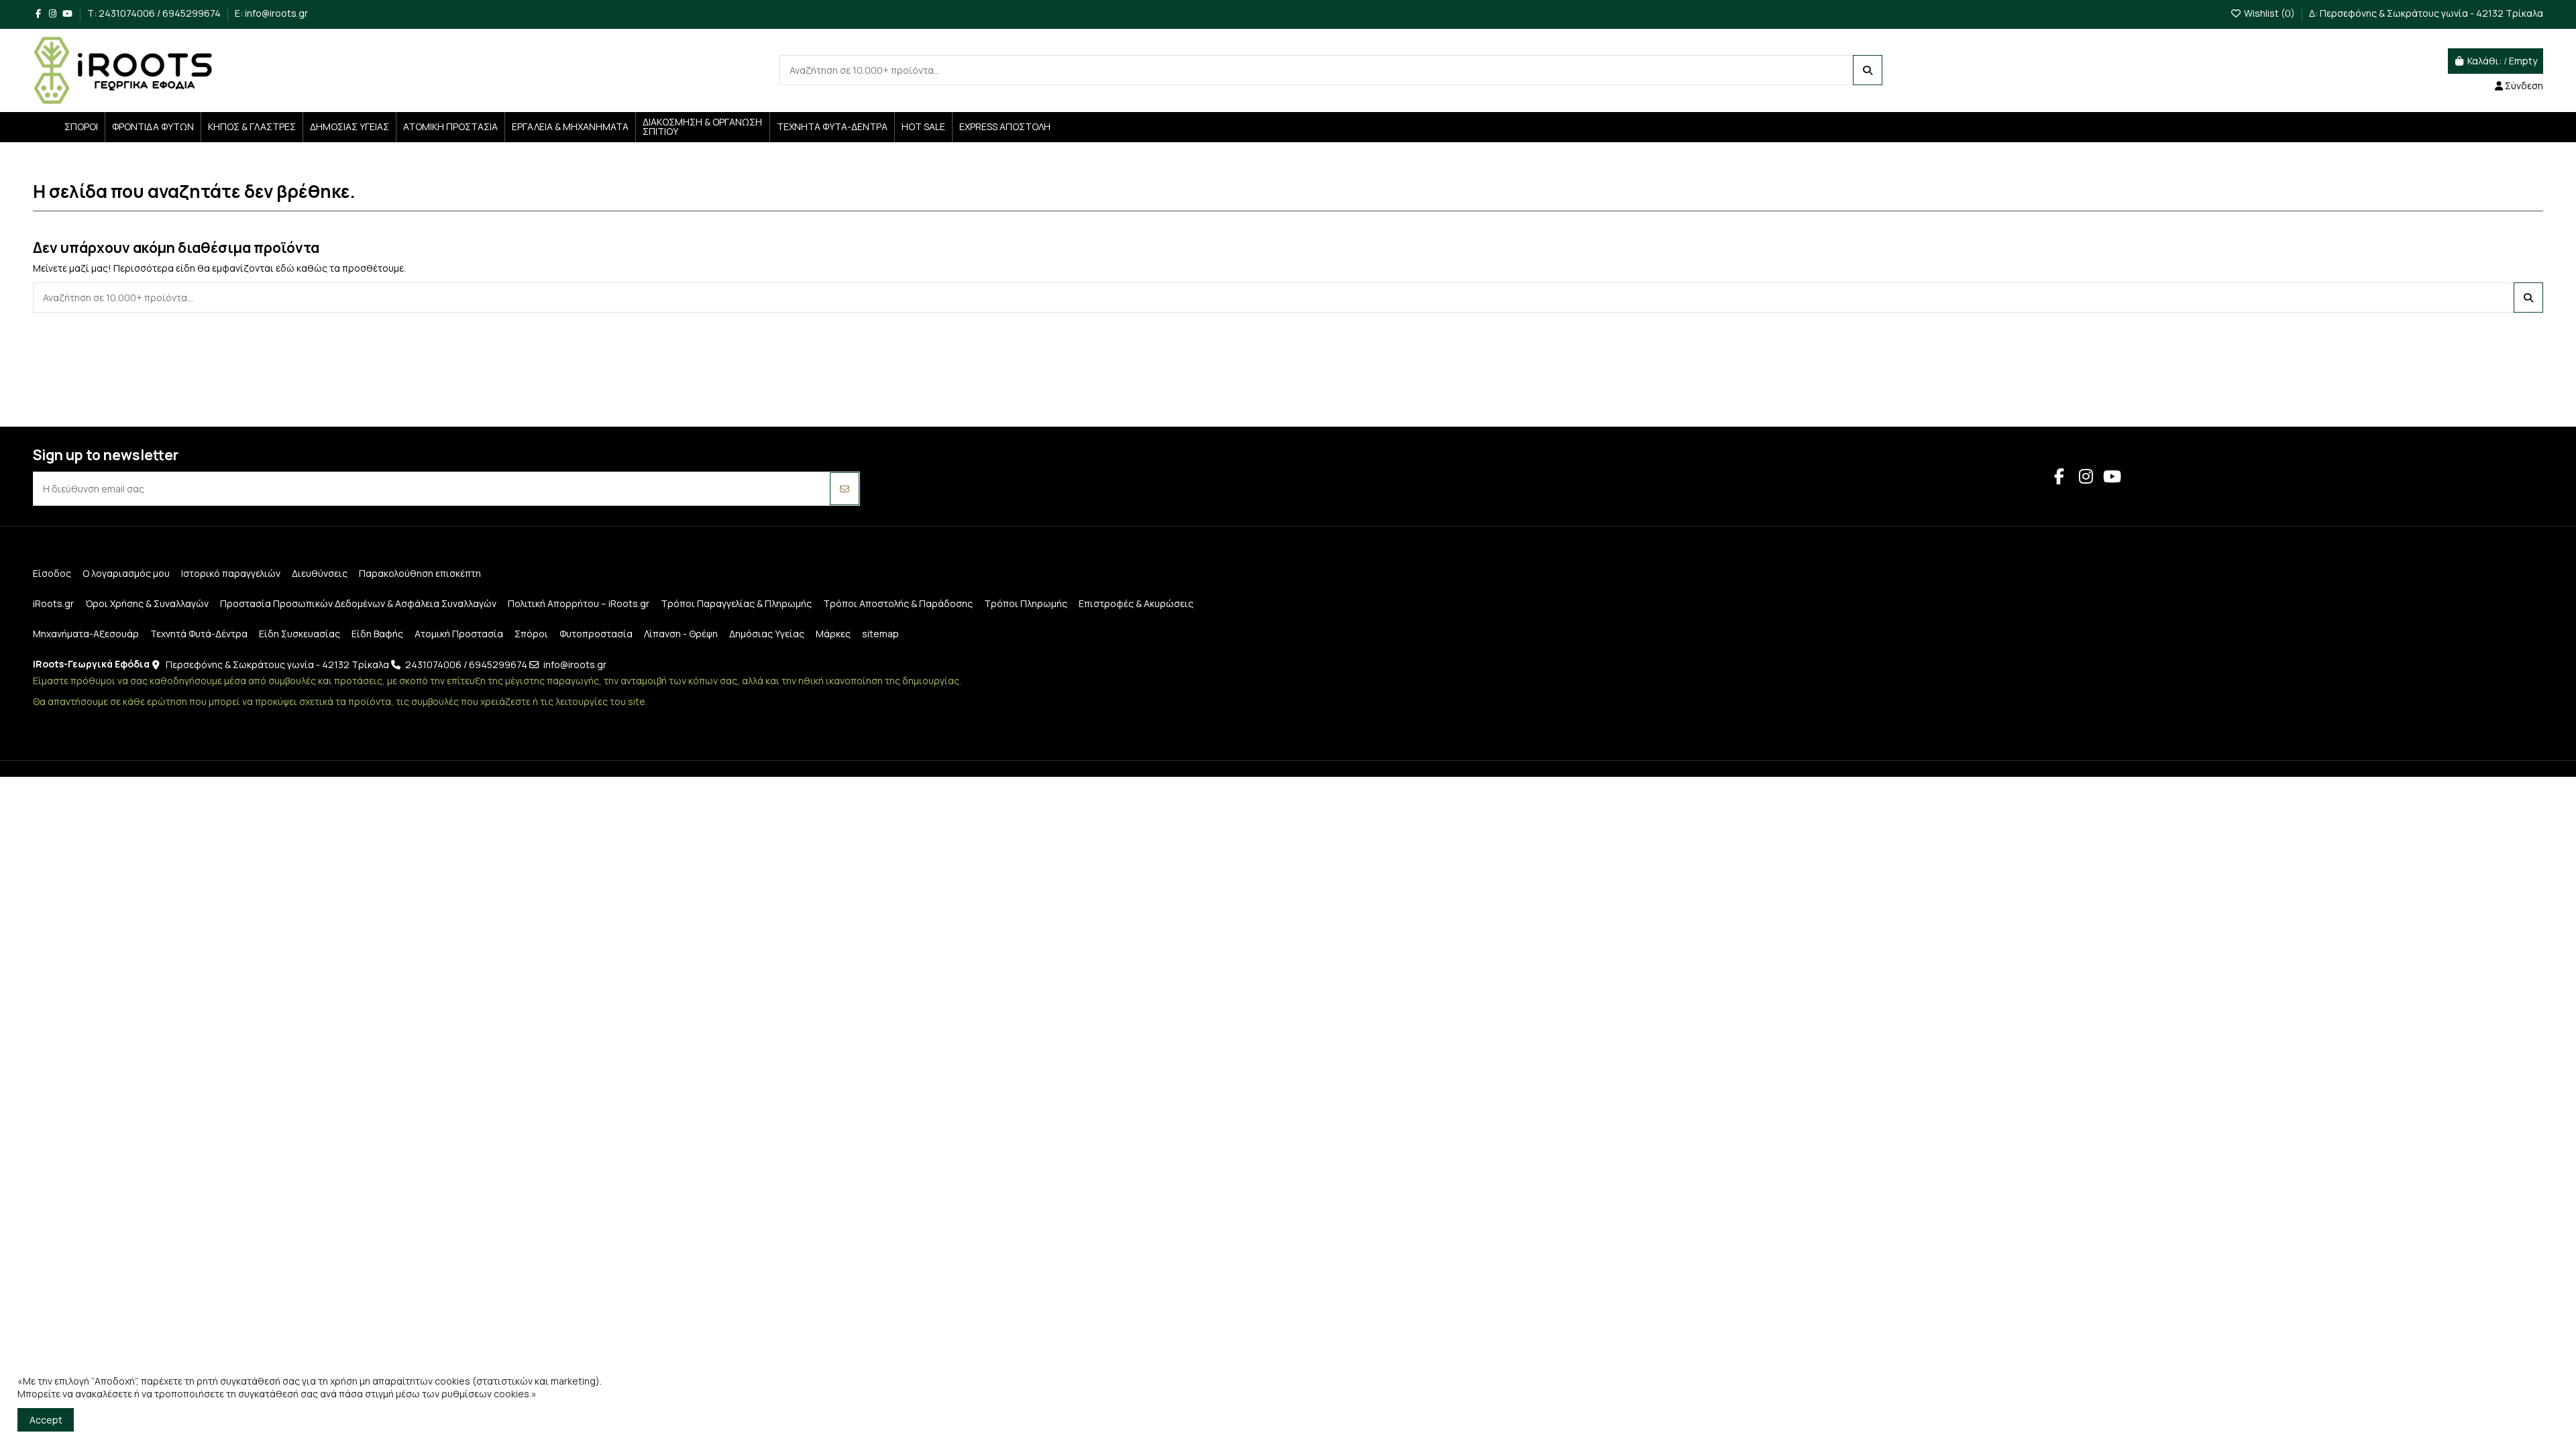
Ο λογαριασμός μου (126, 573)
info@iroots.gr (575, 664)
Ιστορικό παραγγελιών (231, 573)
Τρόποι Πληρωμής (1026, 603)
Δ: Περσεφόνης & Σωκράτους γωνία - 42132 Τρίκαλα (2426, 13)
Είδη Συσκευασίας (300, 634)
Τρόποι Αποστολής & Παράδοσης (898, 603)
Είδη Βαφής (377, 634)
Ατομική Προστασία (459, 634)
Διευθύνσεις (320, 573)
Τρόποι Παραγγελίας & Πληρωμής (736, 603)
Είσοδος (52, 573)
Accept (46, 1420)
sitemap (880, 634)
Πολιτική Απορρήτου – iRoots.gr (579, 603)
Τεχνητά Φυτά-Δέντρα (199, 634)
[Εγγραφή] (845, 489)
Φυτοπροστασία (596, 634)
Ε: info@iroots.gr (271, 13)
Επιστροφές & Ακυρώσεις (1136, 603)
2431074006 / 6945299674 (466, 664)
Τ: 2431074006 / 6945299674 (155, 13)
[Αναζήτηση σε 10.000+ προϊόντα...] (1868, 70)
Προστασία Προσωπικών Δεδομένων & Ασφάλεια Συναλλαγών (358, 603)
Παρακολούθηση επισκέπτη (420, 573)
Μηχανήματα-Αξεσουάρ (86, 634)
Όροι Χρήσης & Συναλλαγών (147, 603)
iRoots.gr (53, 603)
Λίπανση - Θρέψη (681, 634)
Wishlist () (2269, 13)
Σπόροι (531, 634)
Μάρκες (833, 634)
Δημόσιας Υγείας (767, 634)
